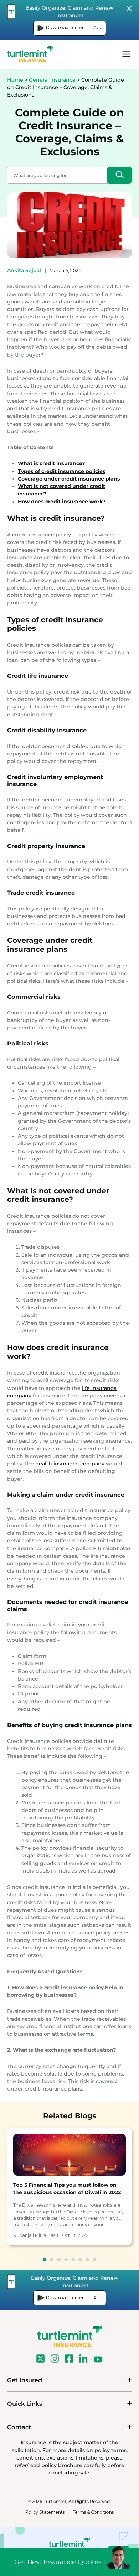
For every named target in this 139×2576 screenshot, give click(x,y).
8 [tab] (94, 2260)
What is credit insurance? (51, 463)
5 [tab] (73, 2260)
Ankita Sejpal (24, 270)
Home (15, 80)
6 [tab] (80, 2260)
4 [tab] (66, 2260)
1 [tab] (45, 2260)
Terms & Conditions (93, 2512)
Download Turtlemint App (74, 28)
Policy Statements (45, 2512)
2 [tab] (52, 2260)
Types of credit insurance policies (62, 471)
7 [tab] (87, 2260)
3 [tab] (59, 2260)
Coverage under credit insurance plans (69, 479)
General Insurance (52, 80)
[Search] (119, 175)
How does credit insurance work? (62, 502)
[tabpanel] (69, 2186)
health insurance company (70, 1464)
